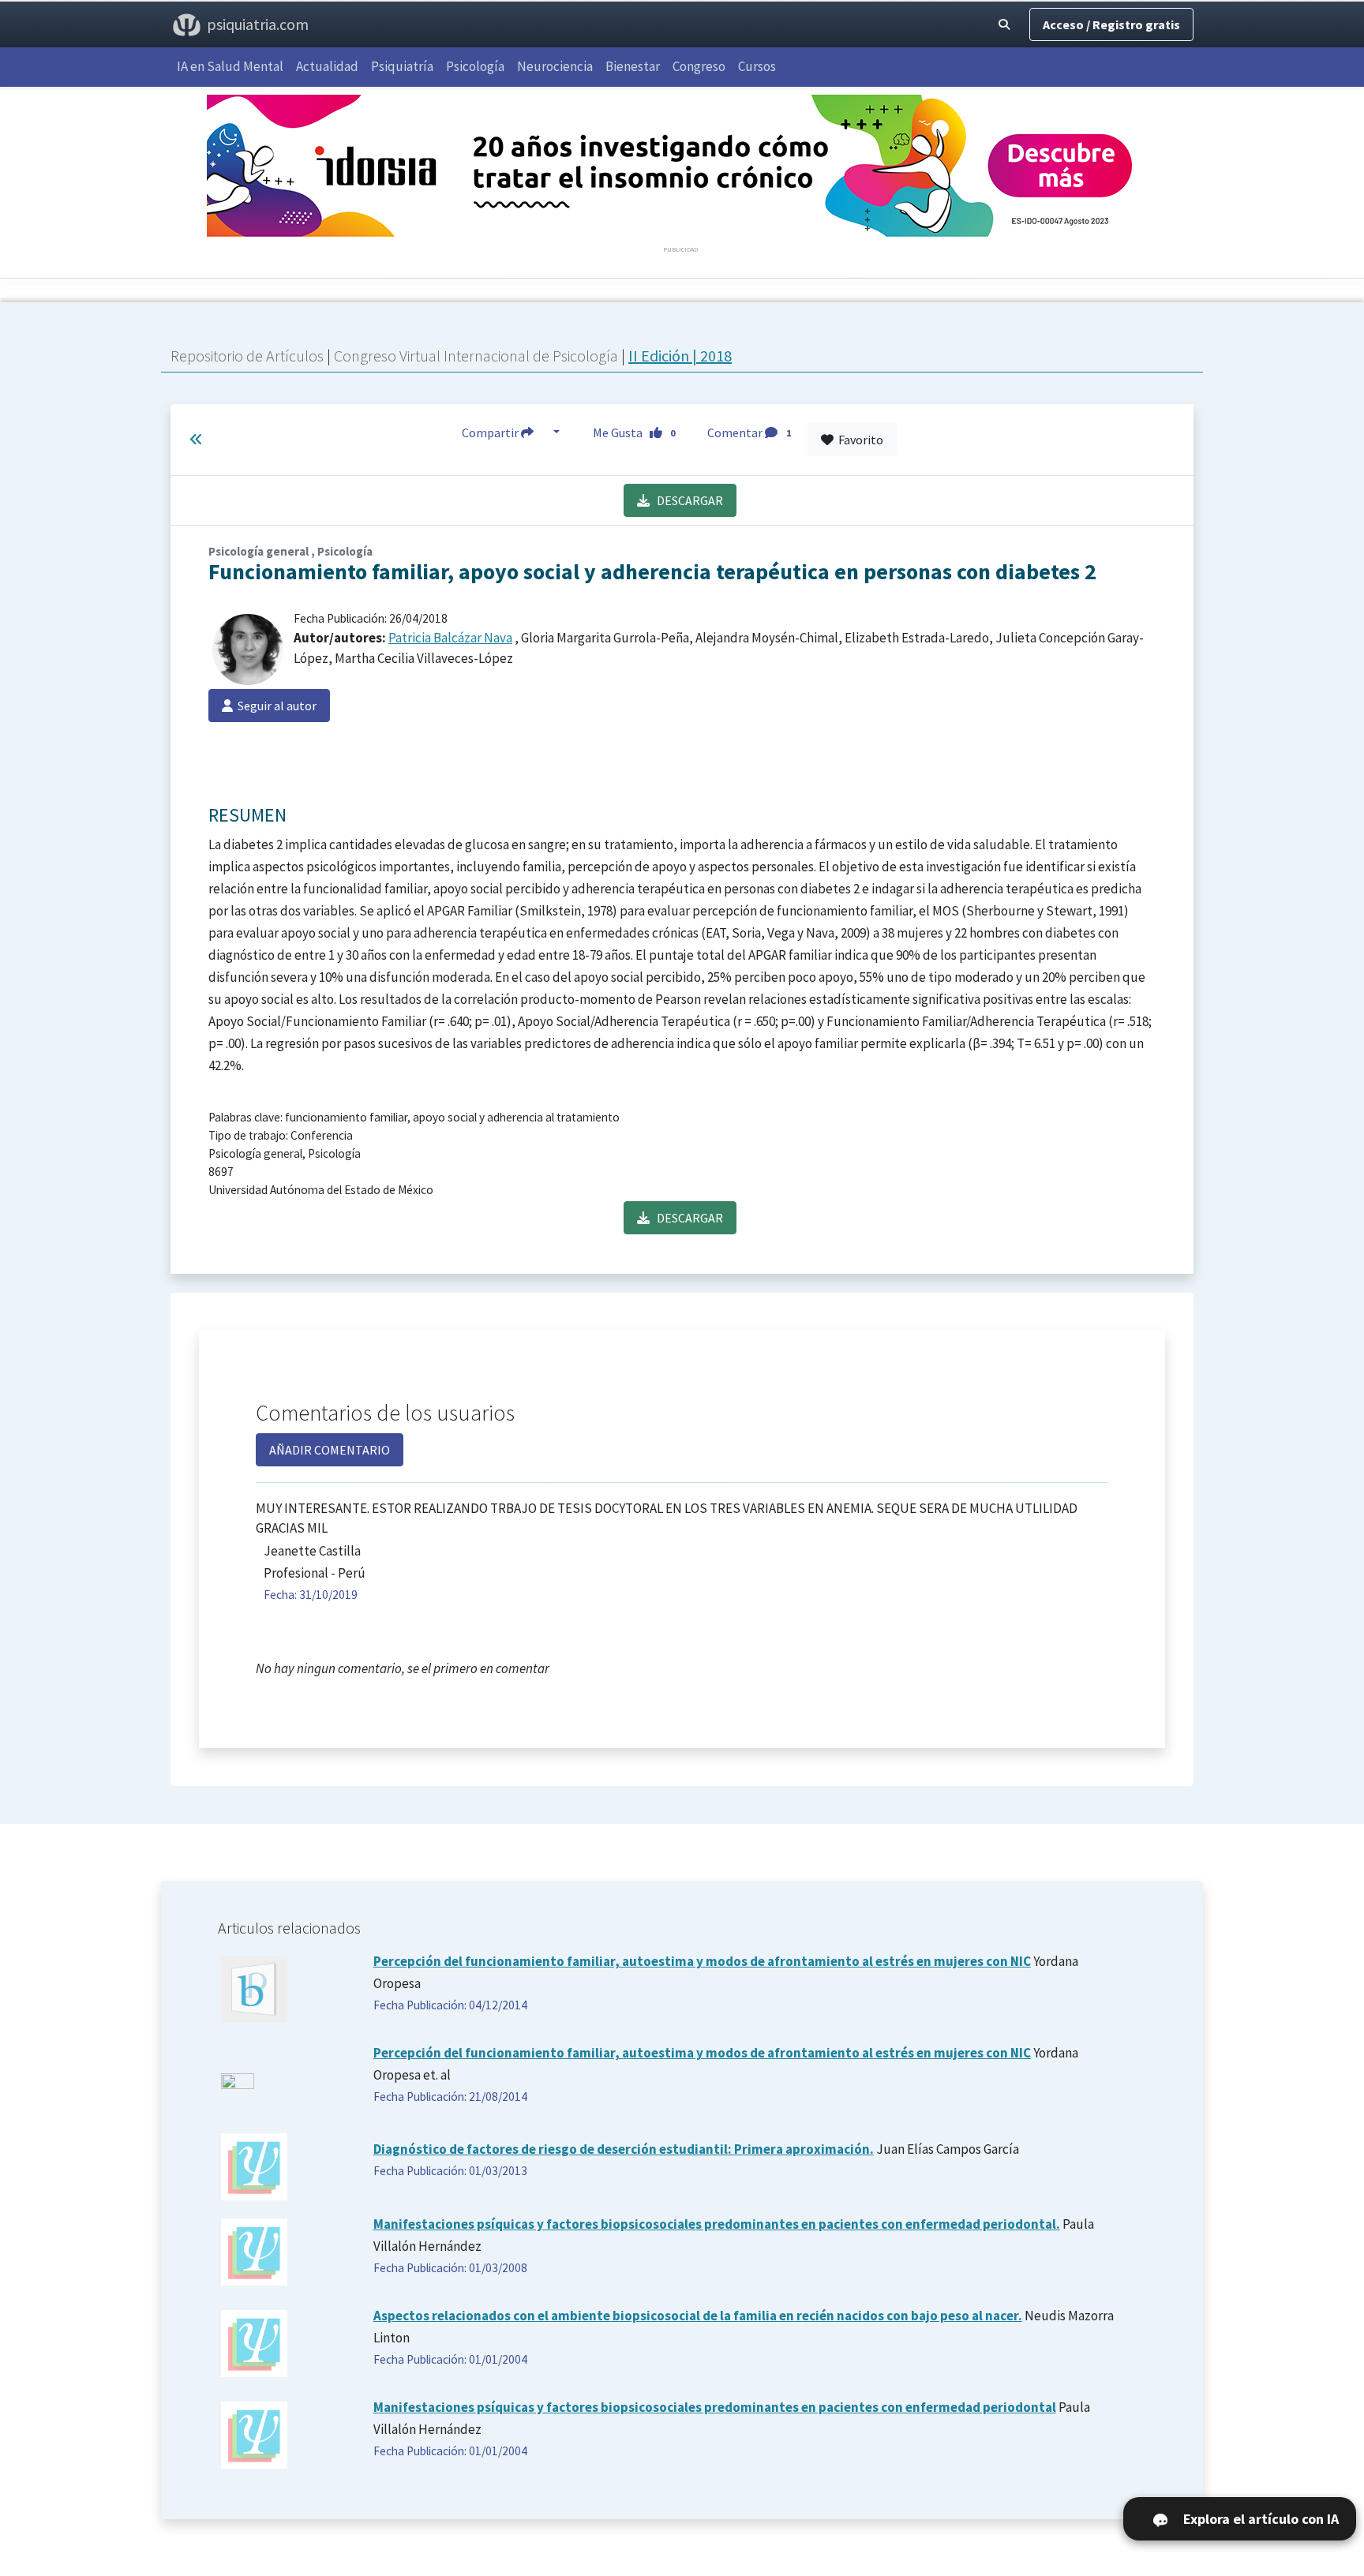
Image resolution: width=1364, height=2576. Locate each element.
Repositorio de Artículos (247, 356)
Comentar (749, 432)
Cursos (757, 66)
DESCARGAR (686, 500)
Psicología (475, 66)
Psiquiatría (402, 66)
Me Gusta (634, 432)
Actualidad (327, 66)
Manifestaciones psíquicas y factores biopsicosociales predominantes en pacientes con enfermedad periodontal (715, 2407)
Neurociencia (555, 66)
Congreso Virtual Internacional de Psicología (478, 356)
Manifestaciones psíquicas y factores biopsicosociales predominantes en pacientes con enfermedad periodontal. (717, 2224)
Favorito (858, 440)
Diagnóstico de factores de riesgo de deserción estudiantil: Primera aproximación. (624, 2149)
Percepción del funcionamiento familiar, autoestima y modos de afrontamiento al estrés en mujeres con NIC (702, 1961)
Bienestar (633, 66)
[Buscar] (1004, 24)
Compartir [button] (491, 432)
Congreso (699, 66)
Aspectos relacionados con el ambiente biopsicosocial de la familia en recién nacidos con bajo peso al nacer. (698, 2316)
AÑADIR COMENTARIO (330, 1450)
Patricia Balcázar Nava (450, 638)
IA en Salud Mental (230, 66)
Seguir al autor (275, 706)
